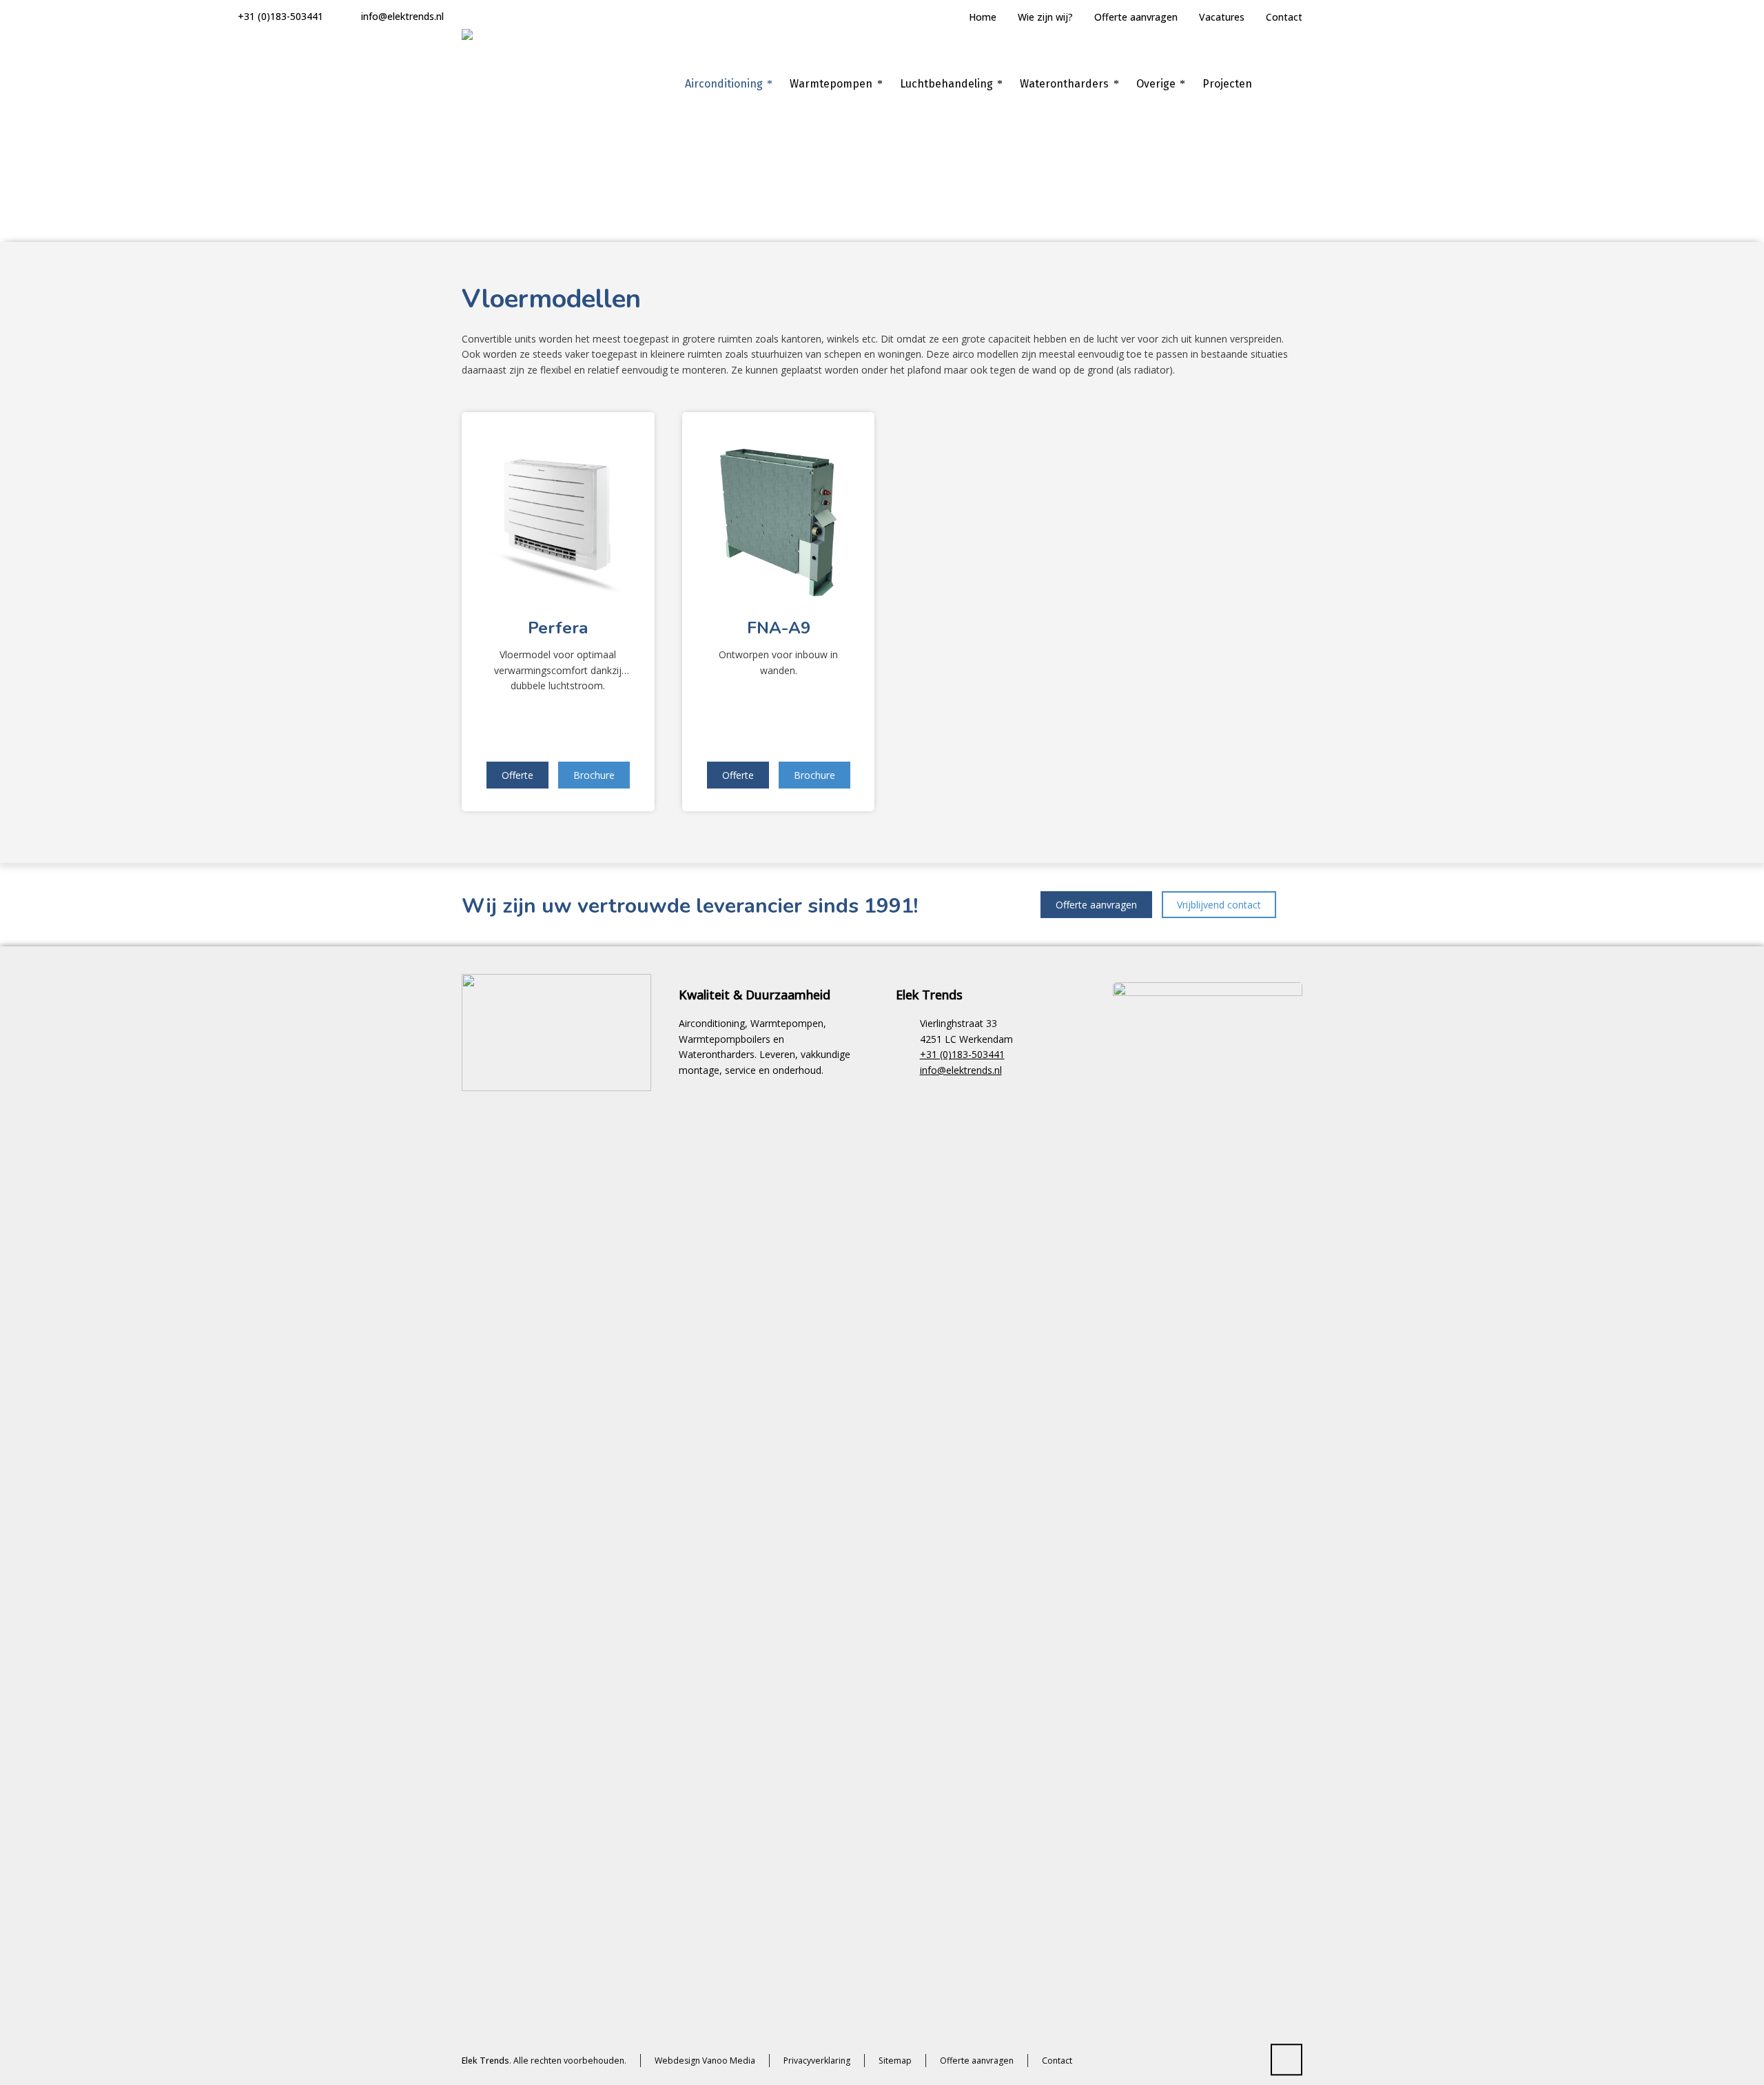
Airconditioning (1206, 202)
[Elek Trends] (517, 84)
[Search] (1293, 84)
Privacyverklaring (817, 2061)
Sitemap (895, 2061)
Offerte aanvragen (1136, 17)
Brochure (594, 775)
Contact (1284, 17)
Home (983, 17)
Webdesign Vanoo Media (705, 2061)
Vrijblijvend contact (1219, 905)
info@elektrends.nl (402, 16)
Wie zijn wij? (1045, 17)
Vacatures (1222, 17)
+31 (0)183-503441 (280, 16)
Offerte (517, 775)
